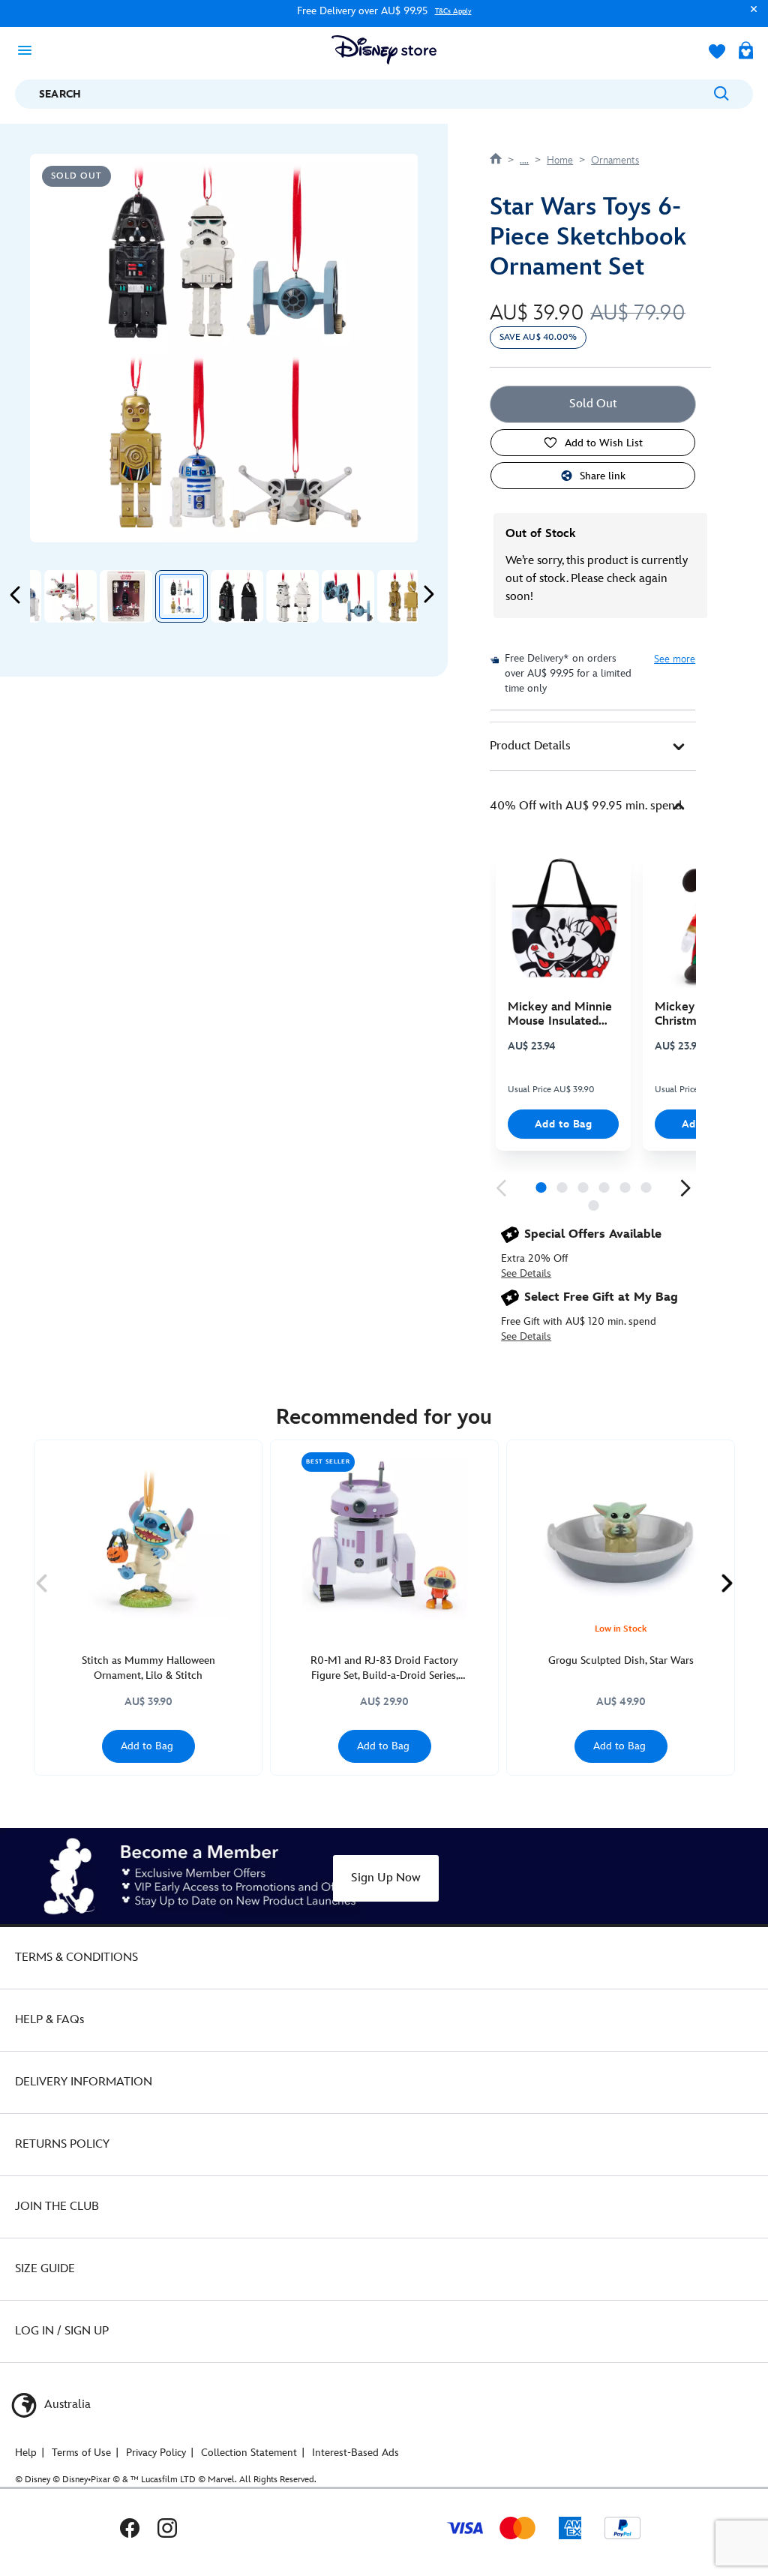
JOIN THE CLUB (57, 2207)
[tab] (593, 746)
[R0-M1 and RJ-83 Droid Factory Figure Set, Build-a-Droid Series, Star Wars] (384, 1535)
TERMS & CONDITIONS (76, 1958)
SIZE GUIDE (45, 2269)
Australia (66, 2405)
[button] (750, 16)
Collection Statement (249, 2453)
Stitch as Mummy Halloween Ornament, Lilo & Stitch (148, 1668)
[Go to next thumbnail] (428, 594)
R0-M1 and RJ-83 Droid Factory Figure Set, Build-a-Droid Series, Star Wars (384, 1669)
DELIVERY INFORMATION (84, 2082)
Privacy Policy (156, 2453)
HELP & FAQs (49, 2020)
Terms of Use (81, 2453)
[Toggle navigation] (29, 50)
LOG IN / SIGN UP (62, 2331)
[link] (501, 1188)
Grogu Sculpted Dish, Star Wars (621, 1660)
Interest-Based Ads (355, 2453)
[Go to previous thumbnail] (16, 594)
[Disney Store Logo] (384, 50)
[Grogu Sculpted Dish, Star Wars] (621, 1535)
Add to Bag (564, 1124)
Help (26, 2453)
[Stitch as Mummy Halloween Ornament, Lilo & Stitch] (148, 1535)
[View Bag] (746, 52)
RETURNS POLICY (62, 2144)
